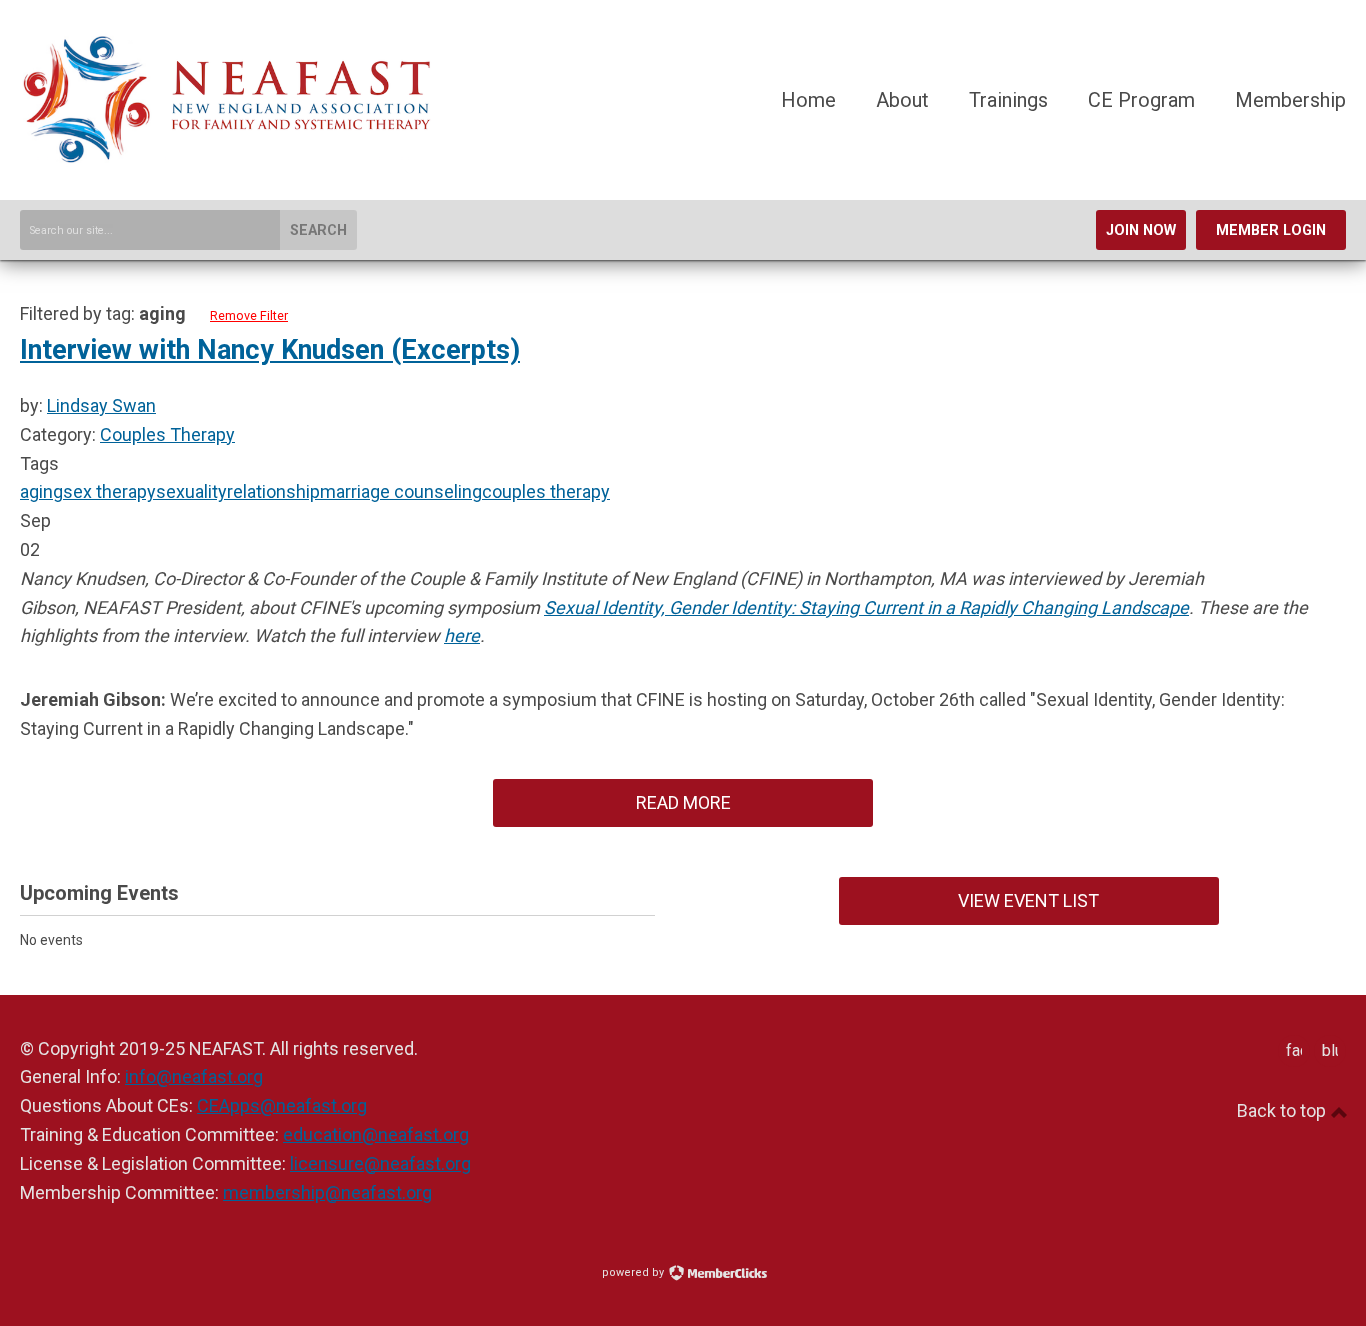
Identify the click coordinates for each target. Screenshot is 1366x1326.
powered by (634, 1272)
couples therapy (546, 491)
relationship (273, 491)
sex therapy (109, 491)
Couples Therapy (167, 434)
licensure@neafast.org (380, 1163)
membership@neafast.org (327, 1192)
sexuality (191, 491)
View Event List (1028, 900)
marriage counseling (401, 491)
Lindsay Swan (101, 405)
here (462, 635)
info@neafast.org (194, 1076)
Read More (683, 802)
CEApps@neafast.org (282, 1105)
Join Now (1141, 230)
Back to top (1283, 1110)
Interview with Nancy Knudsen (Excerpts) (270, 350)
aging (41, 491)
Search (318, 230)
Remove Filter (249, 315)
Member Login (1271, 230)
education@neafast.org (376, 1134)
